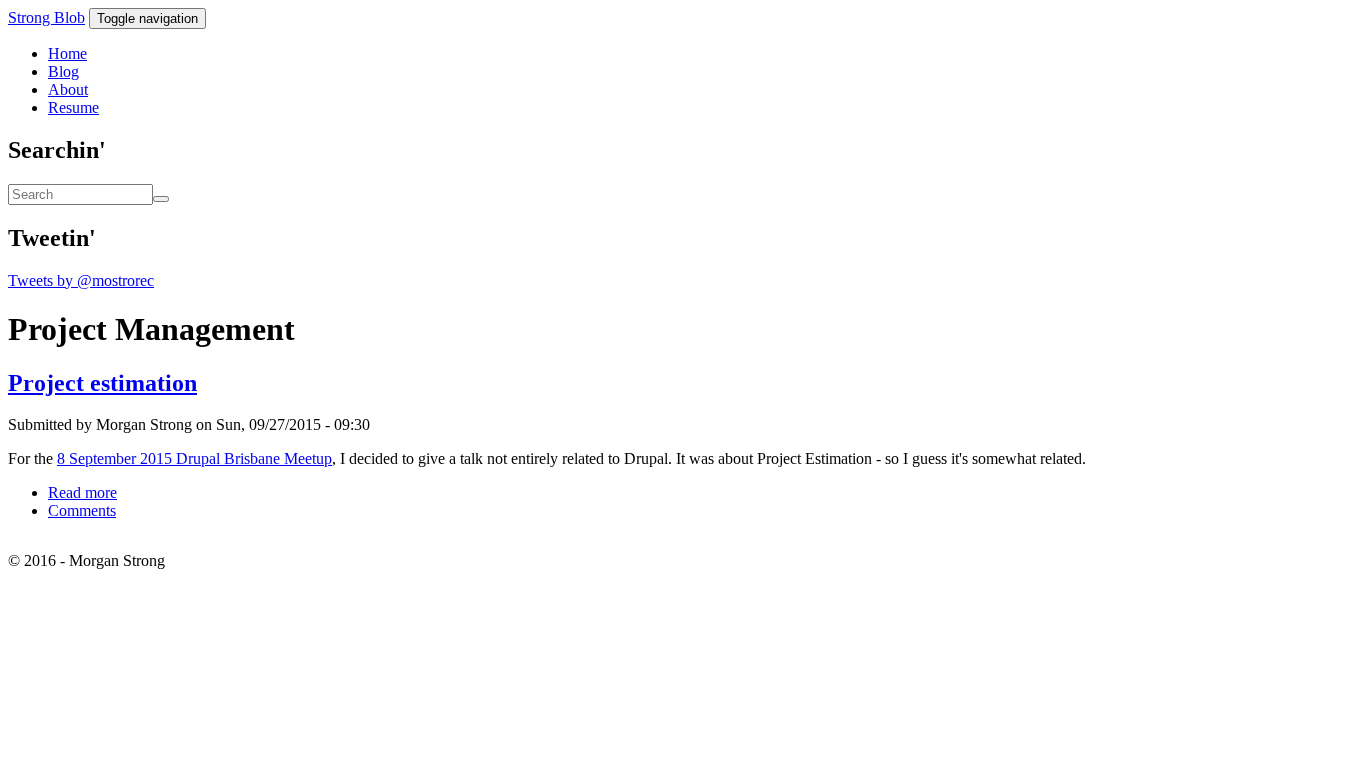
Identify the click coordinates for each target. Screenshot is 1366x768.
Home (67, 53)
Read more (82, 492)
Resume (73, 107)
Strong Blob (46, 17)
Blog (63, 71)
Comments (82, 510)
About (68, 89)
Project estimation (102, 383)
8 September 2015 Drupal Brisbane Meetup (194, 458)
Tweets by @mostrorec (81, 280)
